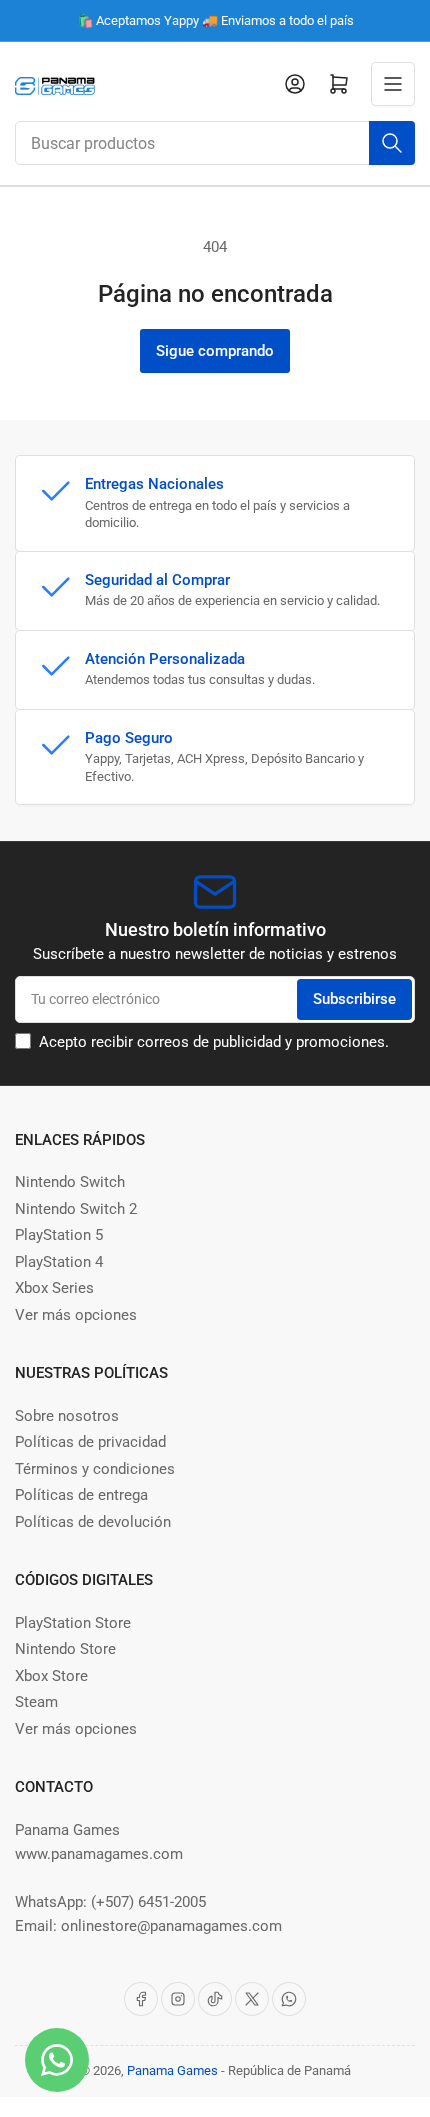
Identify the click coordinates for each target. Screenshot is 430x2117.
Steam (36, 1702)
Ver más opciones (76, 1315)
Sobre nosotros (67, 1416)
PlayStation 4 (59, 1262)
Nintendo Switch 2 (76, 1209)
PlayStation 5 (59, 1235)
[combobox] (215, 143)
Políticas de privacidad (90, 1442)
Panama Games (172, 2070)
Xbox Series (54, 1288)
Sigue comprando (215, 351)
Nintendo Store (65, 1649)
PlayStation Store (73, 1623)
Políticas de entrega (81, 1495)
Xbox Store (51, 1676)
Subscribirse (354, 999)
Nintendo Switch (70, 1182)
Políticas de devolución (93, 1522)
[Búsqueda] (392, 143)
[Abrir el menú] (393, 84)
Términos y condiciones (95, 1469)
